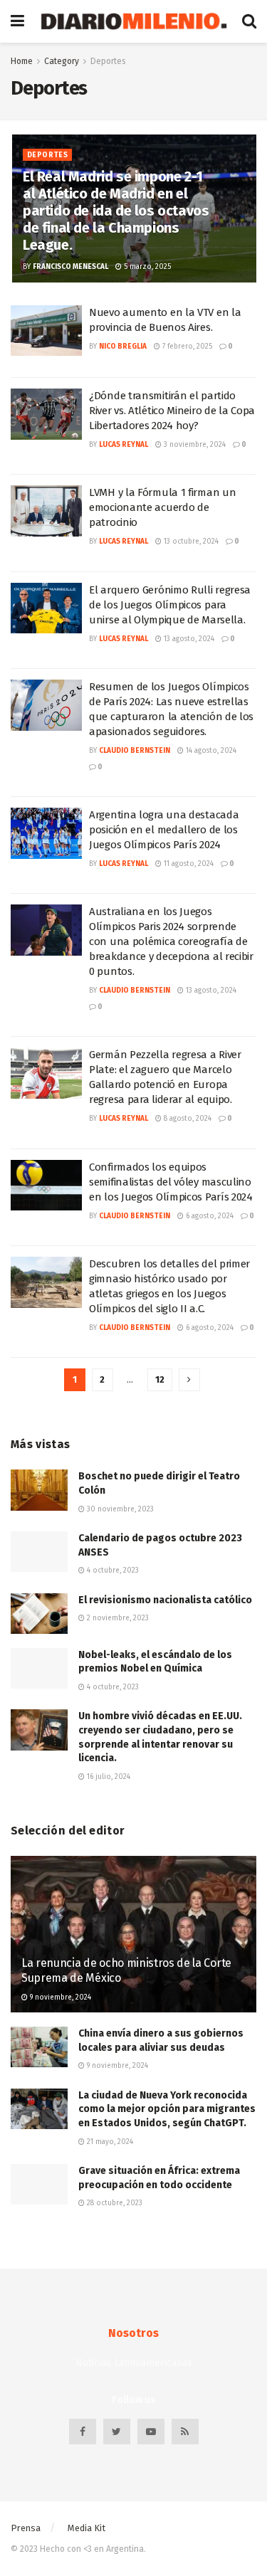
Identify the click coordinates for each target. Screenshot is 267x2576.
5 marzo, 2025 (146, 267)
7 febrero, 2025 (186, 347)
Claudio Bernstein (135, 751)
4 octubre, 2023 (112, 1571)
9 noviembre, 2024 (59, 1997)
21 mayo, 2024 (109, 2142)
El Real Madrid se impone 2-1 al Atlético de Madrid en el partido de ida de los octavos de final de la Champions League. (116, 211)
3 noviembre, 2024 (194, 445)
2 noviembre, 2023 (117, 1618)
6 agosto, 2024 (209, 1216)
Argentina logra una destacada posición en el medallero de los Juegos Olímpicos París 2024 (164, 830)
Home (22, 61)
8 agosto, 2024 (187, 1119)
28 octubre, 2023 (114, 2203)
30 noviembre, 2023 (119, 1509)
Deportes (108, 61)
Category (62, 61)
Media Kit (87, 2528)
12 (160, 1379)
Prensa (26, 2528)
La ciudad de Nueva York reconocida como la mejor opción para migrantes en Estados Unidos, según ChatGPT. (167, 2109)
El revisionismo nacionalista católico (165, 1600)
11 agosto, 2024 (188, 864)
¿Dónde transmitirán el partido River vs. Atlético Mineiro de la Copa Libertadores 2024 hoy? (172, 411)
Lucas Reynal (124, 445)
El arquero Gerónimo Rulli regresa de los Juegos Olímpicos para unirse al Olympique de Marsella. (170, 605)
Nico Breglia (123, 347)
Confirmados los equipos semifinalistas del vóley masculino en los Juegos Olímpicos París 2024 (171, 1182)
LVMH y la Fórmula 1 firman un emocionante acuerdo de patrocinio (162, 507)
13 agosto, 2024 (188, 639)
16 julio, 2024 (108, 1777)
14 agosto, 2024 (210, 751)
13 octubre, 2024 (190, 542)
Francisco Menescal (70, 267)
